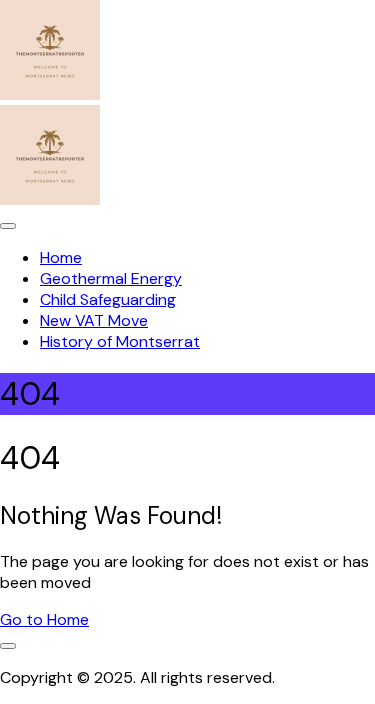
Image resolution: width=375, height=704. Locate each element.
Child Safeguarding (108, 299)
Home (61, 257)
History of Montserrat (120, 341)
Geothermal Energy (111, 278)
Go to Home (44, 619)
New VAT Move (94, 320)
